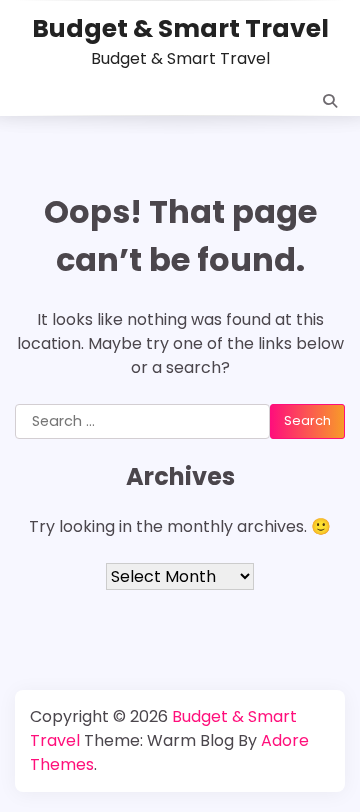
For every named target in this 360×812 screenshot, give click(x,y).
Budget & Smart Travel (180, 28)
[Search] (330, 101)
